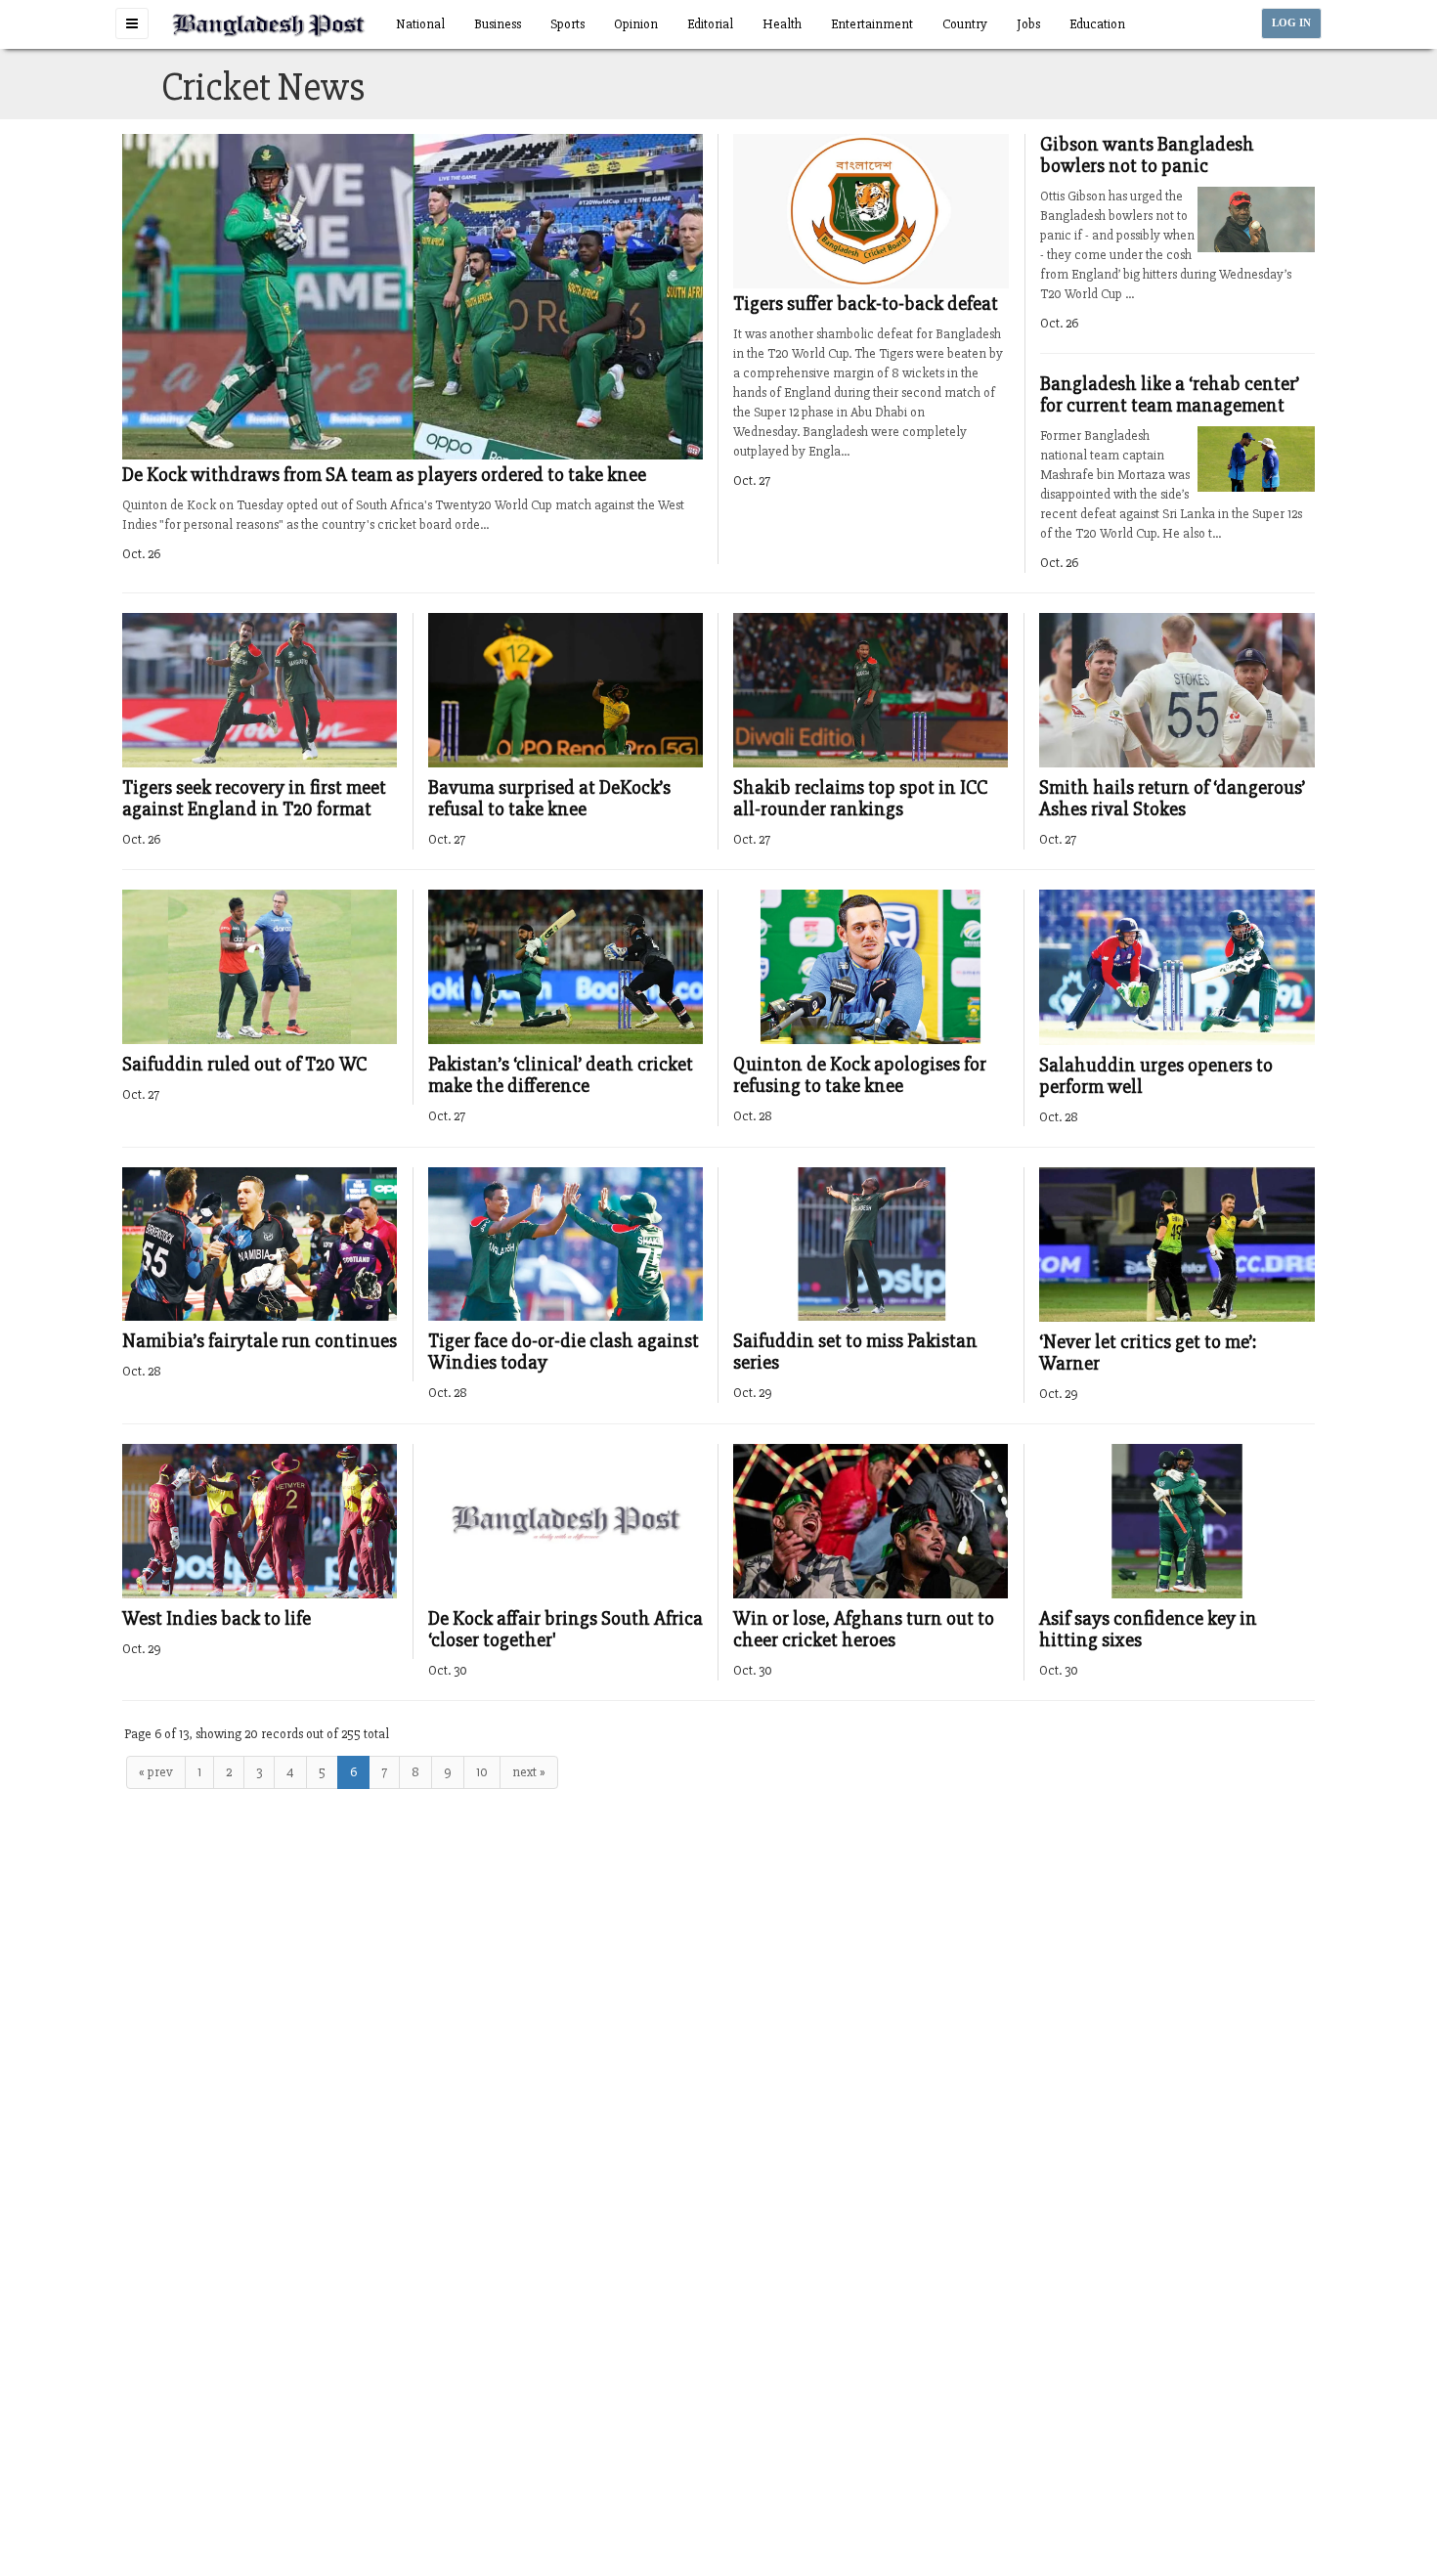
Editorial (710, 24)
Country (965, 24)
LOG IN (1291, 23)
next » (529, 1772)
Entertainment (872, 24)
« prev (156, 1772)
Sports (567, 24)
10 (482, 1772)
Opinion (636, 24)
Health (782, 24)
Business (498, 24)
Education (1097, 24)
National (420, 24)
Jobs (1028, 24)
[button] (132, 23)
